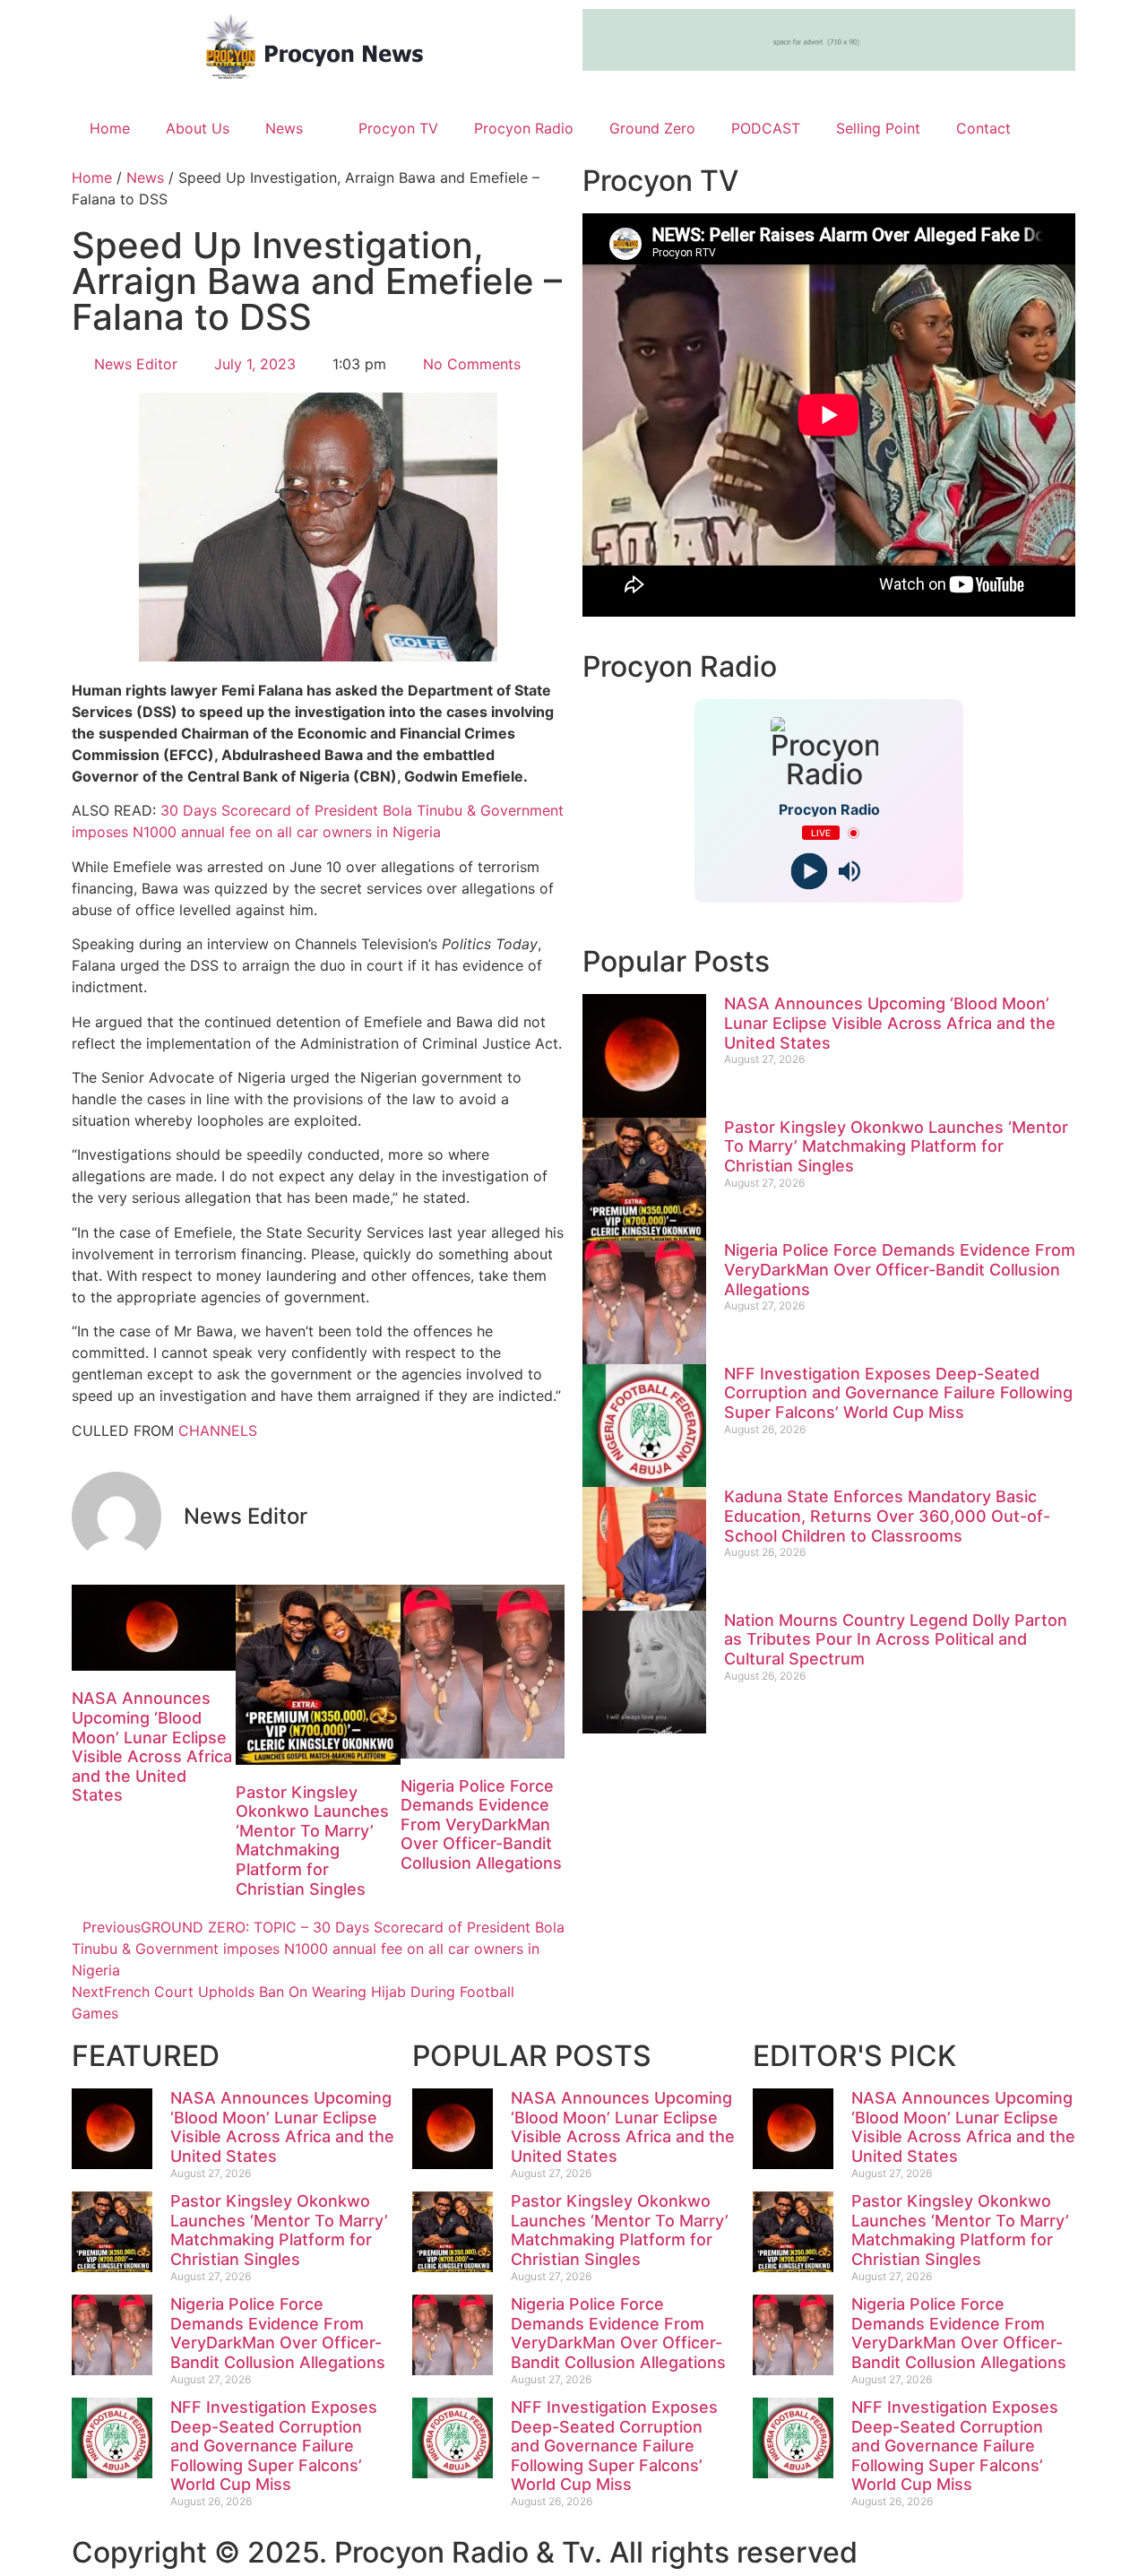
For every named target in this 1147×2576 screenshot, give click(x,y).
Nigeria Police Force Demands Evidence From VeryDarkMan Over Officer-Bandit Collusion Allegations (481, 1824)
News (284, 128)
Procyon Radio (524, 128)
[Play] (809, 872)
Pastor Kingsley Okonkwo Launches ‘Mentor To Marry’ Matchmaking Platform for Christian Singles (312, 1841)
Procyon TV (398, 128)
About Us (198, 128)
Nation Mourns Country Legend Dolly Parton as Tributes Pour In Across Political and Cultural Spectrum (896, 1639)
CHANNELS (218, 1431)
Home (110, 128)
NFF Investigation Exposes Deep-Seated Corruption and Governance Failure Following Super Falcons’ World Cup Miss (898, 1393)
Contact (983, 128)
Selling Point (878, 128)
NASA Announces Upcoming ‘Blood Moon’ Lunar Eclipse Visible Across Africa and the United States (152, 1746)
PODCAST (766, 128)
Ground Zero (652, 128)
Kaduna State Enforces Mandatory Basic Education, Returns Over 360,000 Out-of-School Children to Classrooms (887, 1516)
